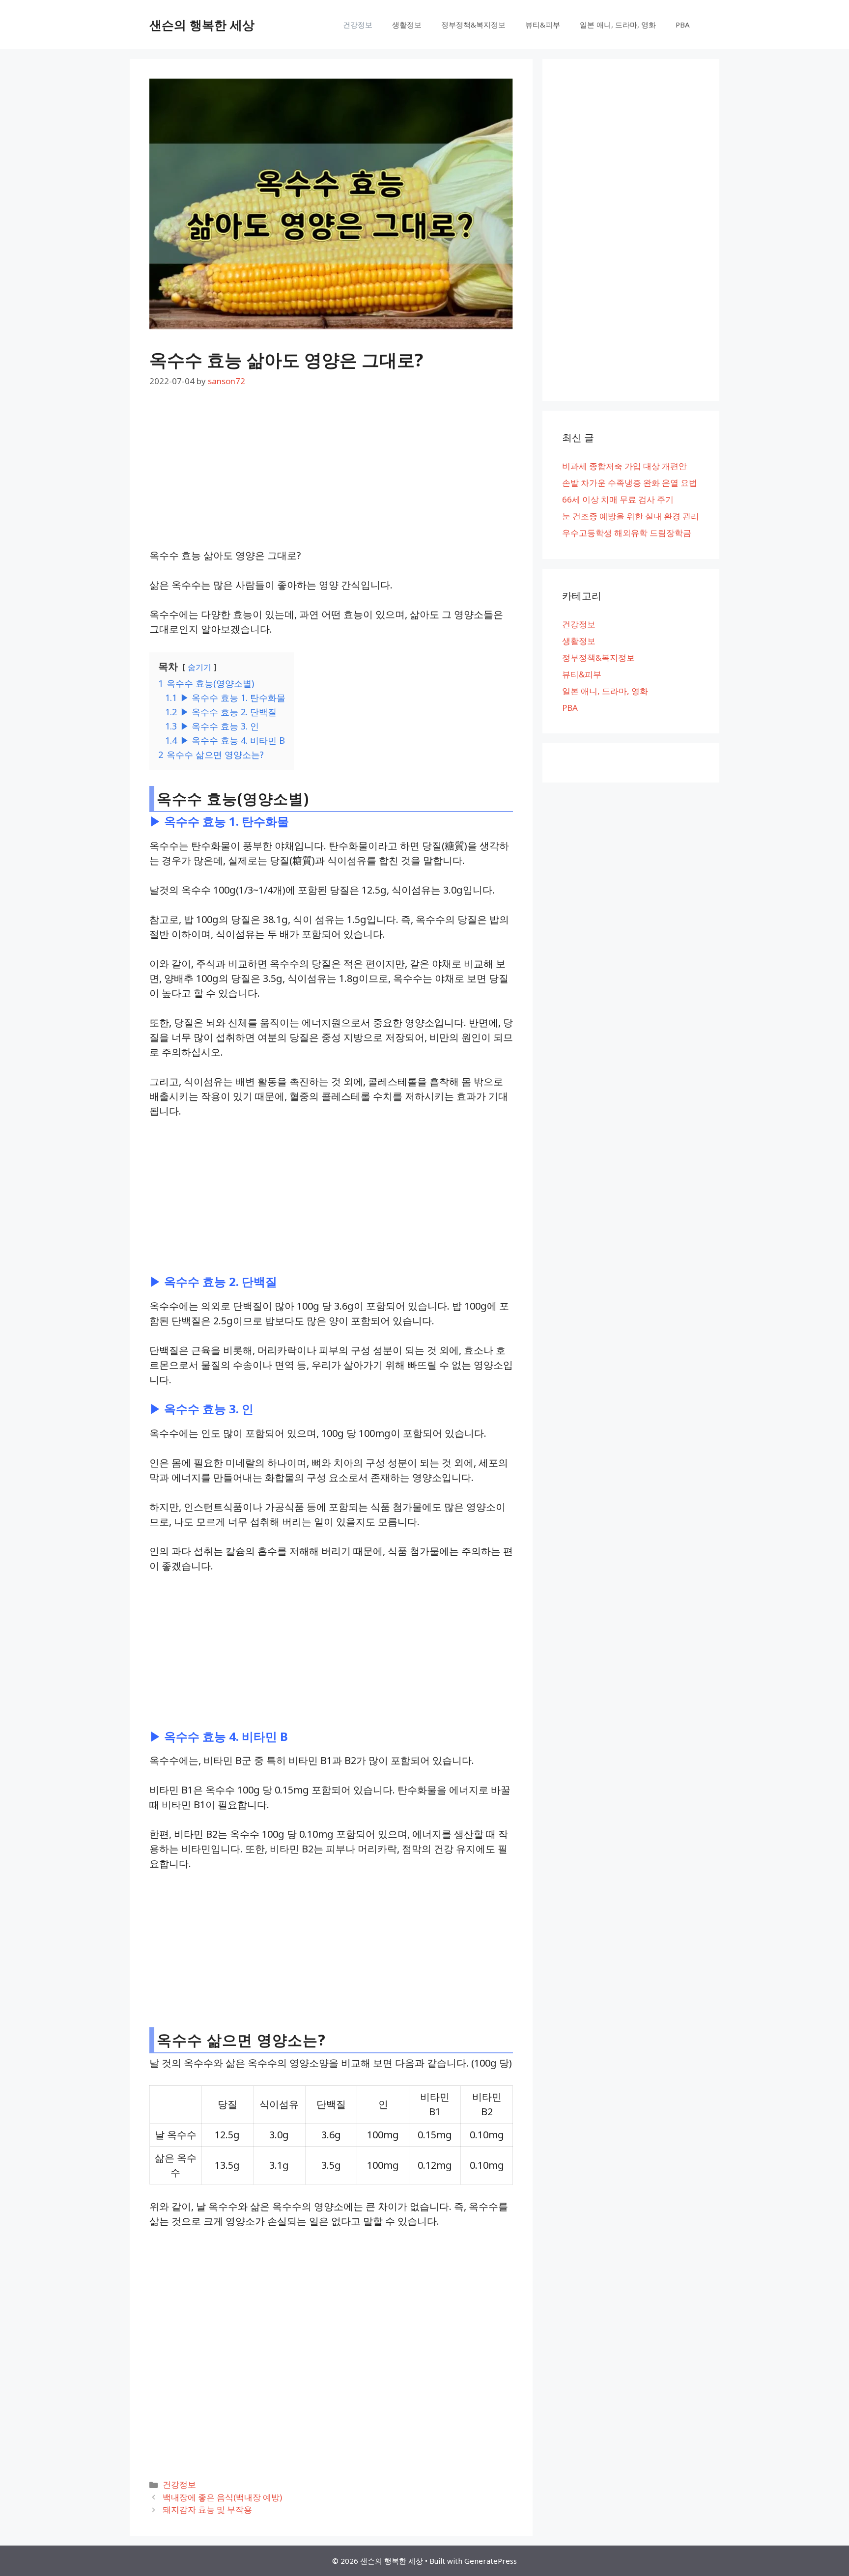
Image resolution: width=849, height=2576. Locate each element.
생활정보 (407, 25)
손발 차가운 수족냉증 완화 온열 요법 (630, 483)
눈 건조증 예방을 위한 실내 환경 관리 (631, 516)
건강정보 (358, 25)
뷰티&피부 (543, 25)
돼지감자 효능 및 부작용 (207, 2509)
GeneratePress (491, 2561)
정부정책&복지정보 (473, 25)
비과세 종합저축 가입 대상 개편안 (624, 466)
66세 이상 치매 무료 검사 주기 (618, 499)
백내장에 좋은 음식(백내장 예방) (222, 2497)
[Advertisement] (331, 476)
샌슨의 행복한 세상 (202, 25)
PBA (683, 25)
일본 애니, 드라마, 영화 (618, 25)
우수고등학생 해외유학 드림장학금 (627, 533)
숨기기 (199, 667)
